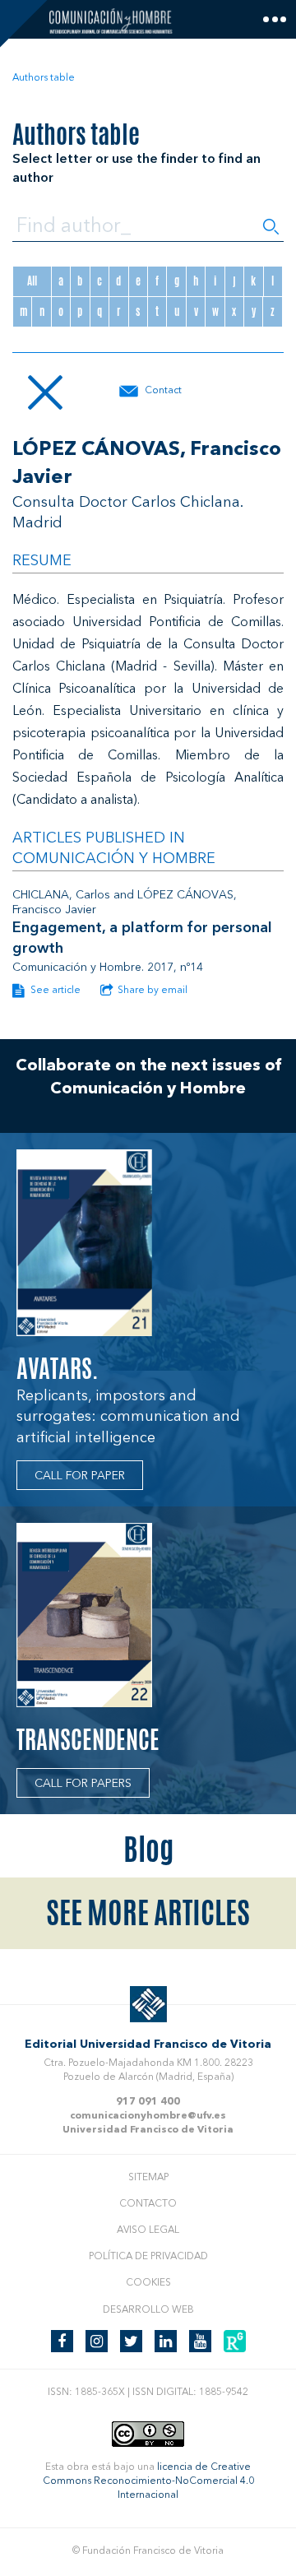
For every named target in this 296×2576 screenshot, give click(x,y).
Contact (163, 391)
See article (54, 991)
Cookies (148, 2283)
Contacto (148, 2204)
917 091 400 (148, 2102)
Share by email (153, 991)
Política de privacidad (148, 2257)
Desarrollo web (148, 2310)
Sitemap (148, 2178)
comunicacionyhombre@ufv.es (148, 2116)
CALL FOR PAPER (80, 1476)
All (32, 281)
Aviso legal (148, 2230)
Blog (148, 1850)
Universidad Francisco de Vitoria (148, 2130)
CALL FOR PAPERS (83, 1784)
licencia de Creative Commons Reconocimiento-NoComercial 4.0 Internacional (148, 2481)
